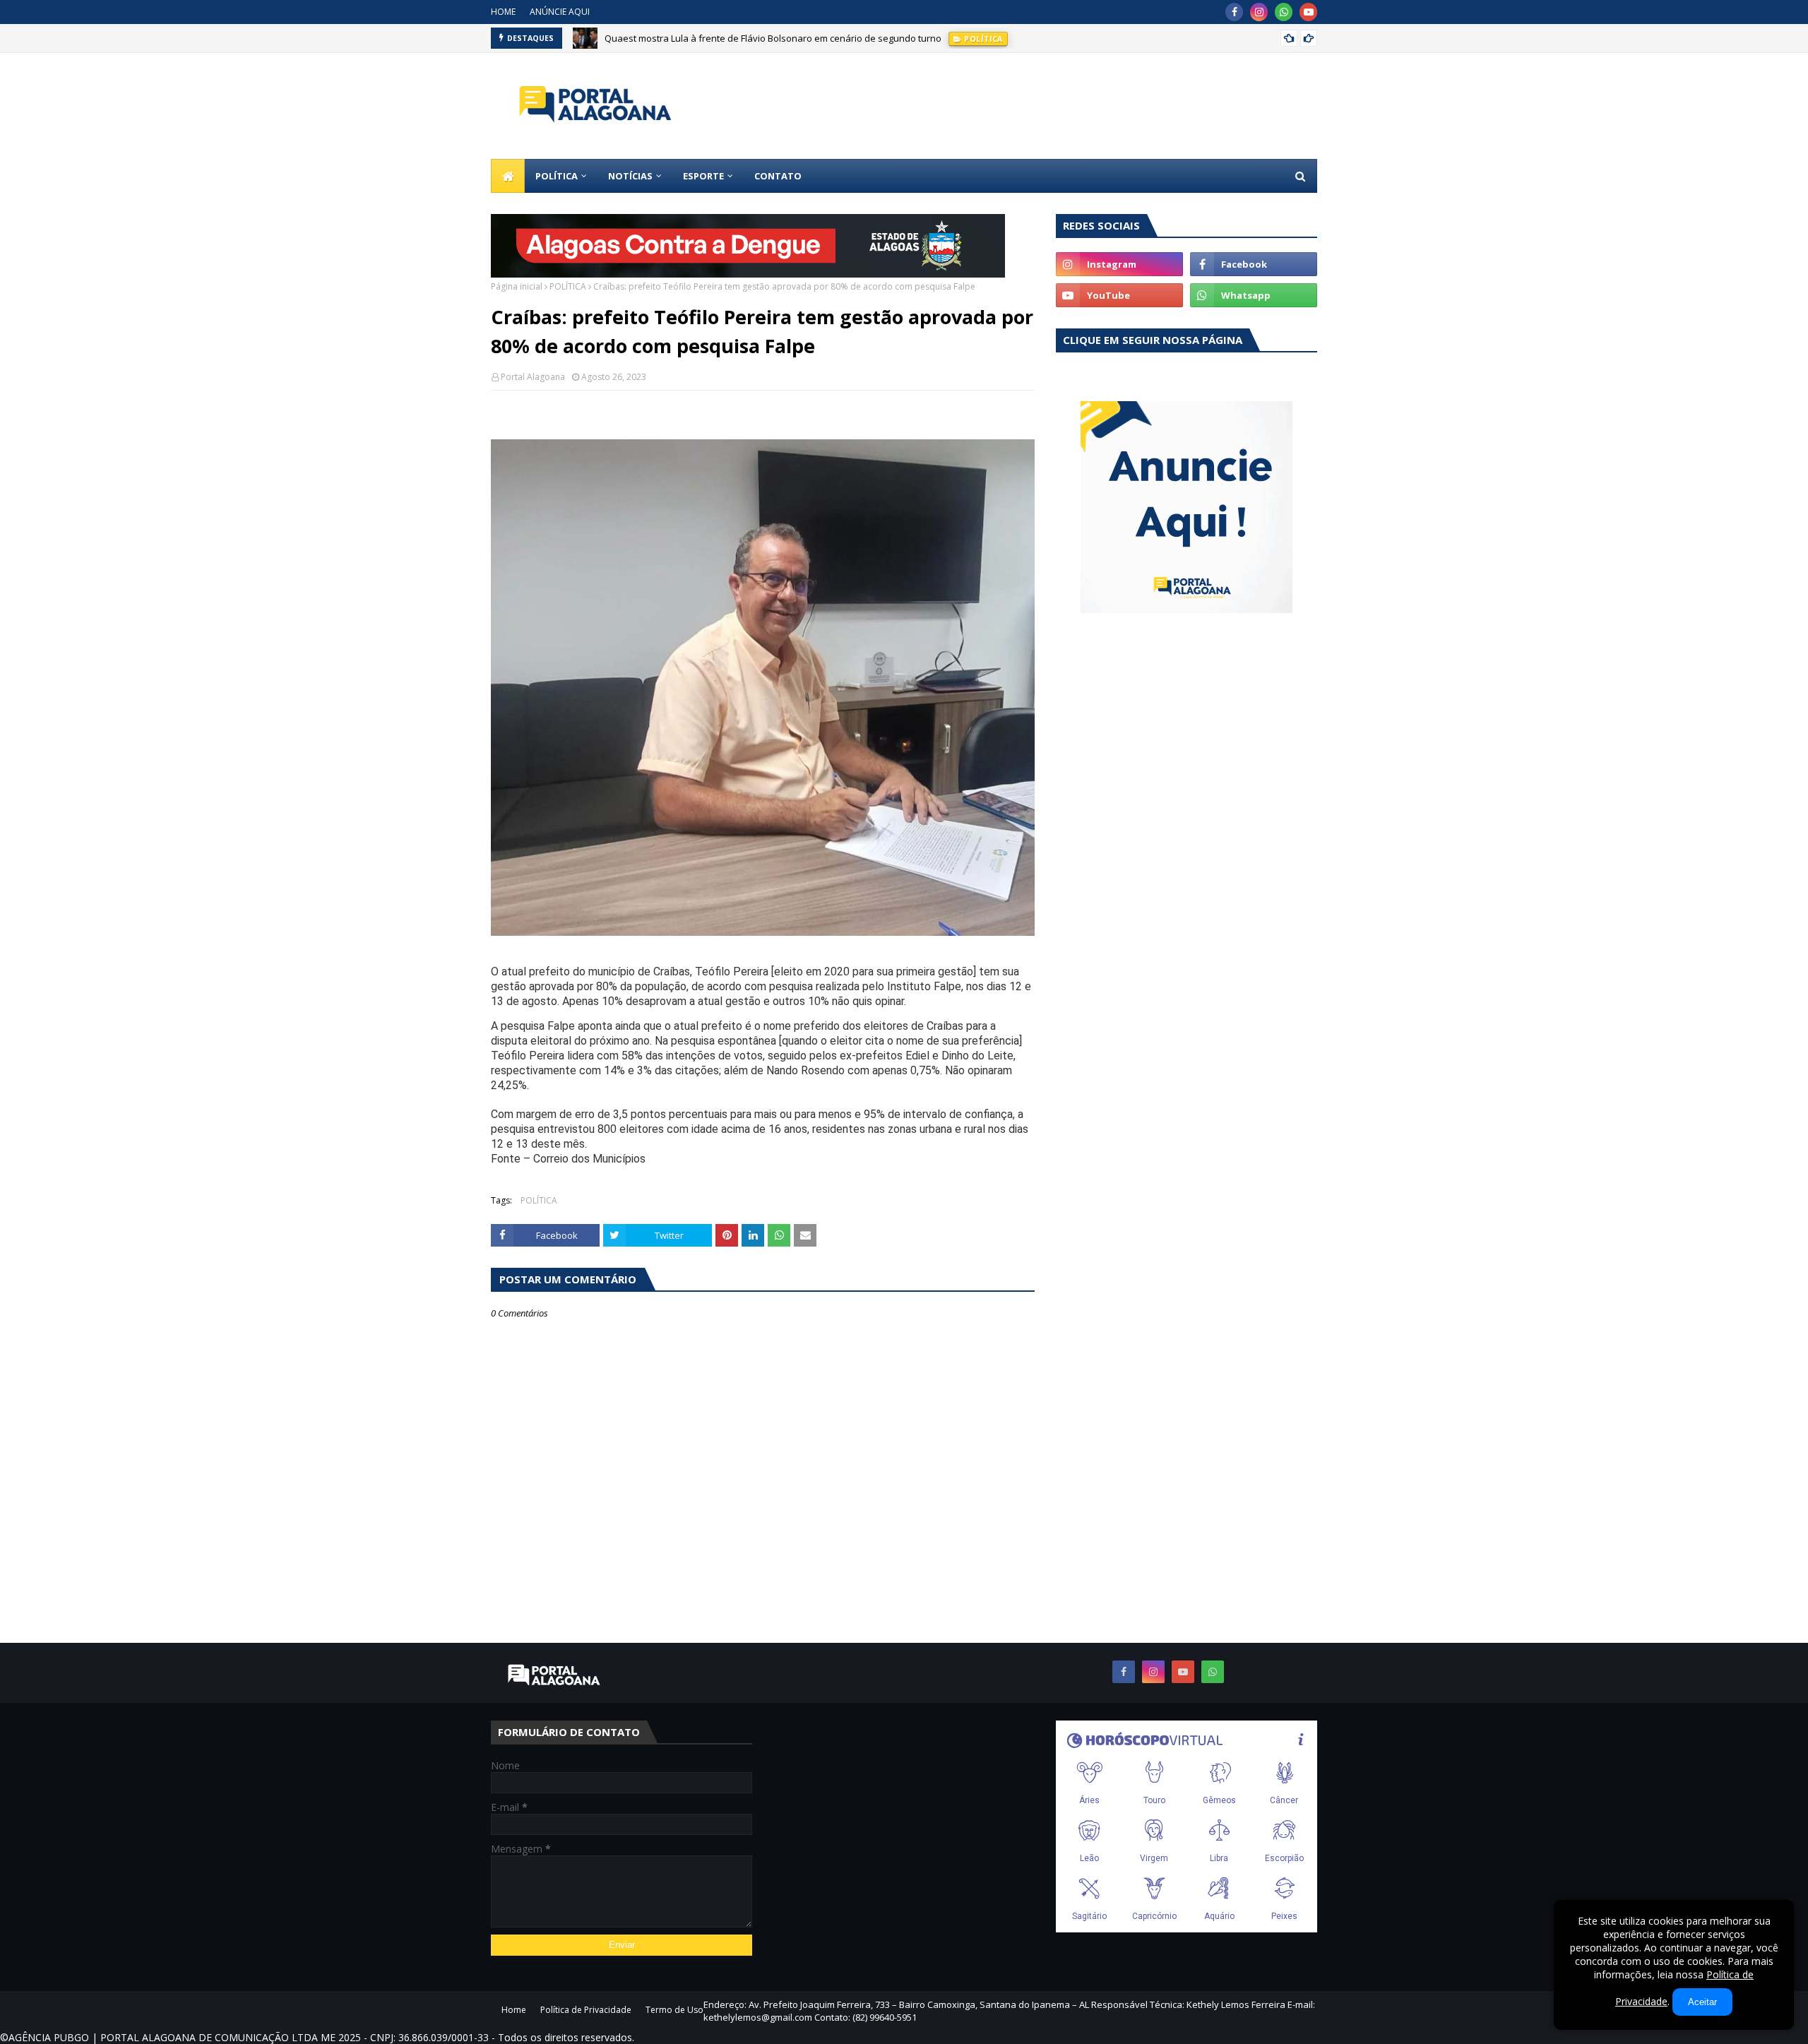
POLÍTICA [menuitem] (557, 176)
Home (514, 2010)
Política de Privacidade (586, 2010)
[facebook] (1234, 12)
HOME (503, 12)
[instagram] (1259, 12)
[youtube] (1308, 12)
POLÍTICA (568, 286)
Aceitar (1702, 2002)
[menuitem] (508, 176)
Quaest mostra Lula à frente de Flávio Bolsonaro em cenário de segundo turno (773, 38)
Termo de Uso (674, 2010)
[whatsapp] (1284, 12)
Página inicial (517, 286)
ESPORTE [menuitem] (703, 176)
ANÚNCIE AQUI (560, 12)
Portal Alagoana (533, 377)
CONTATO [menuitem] (778, 176)
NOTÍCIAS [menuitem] (630, 176)
